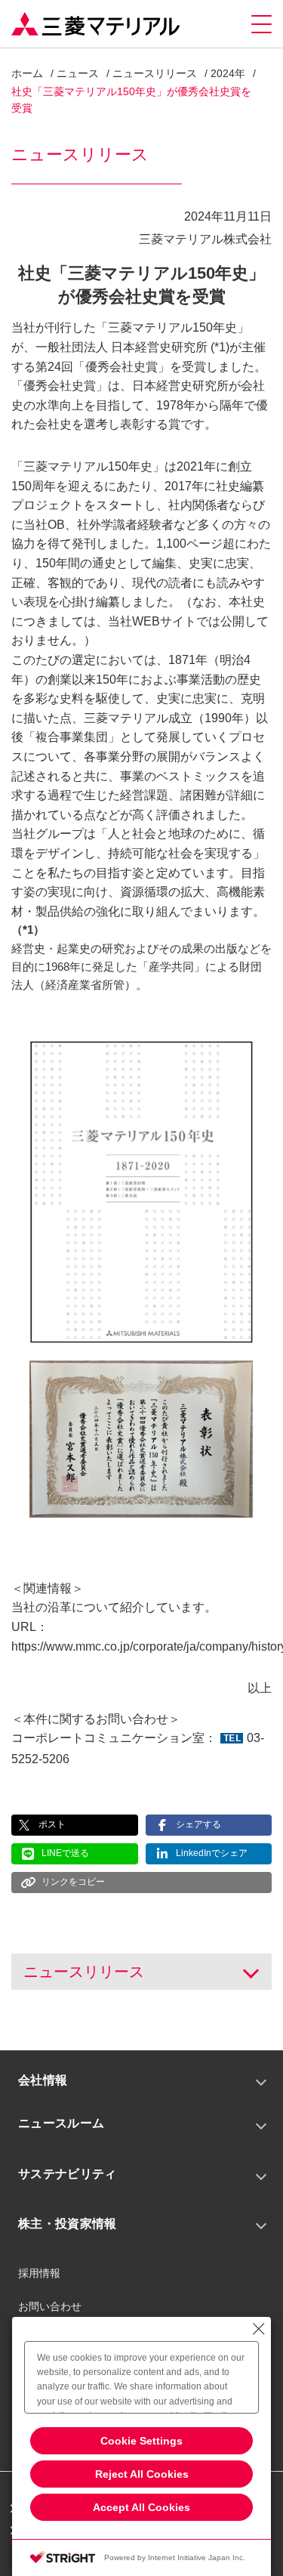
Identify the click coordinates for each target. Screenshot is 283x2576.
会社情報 (43, 2080)
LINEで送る (65, 1853)
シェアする (198, 1824)
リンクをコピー (73, 1882)
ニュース (78, 73)
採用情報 (39, 2273)
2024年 (228, 73)
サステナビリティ (68, 2174)
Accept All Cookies (141, 2507)
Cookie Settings (141, 2441)
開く (248, 1972)
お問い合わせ (50, 2306)
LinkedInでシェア (212, 1853)
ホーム (27, 73)
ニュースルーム (61, 2123)
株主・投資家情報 (68, 2224)
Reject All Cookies (142, 2474)
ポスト (52, 1824)
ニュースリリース (155, 73)
